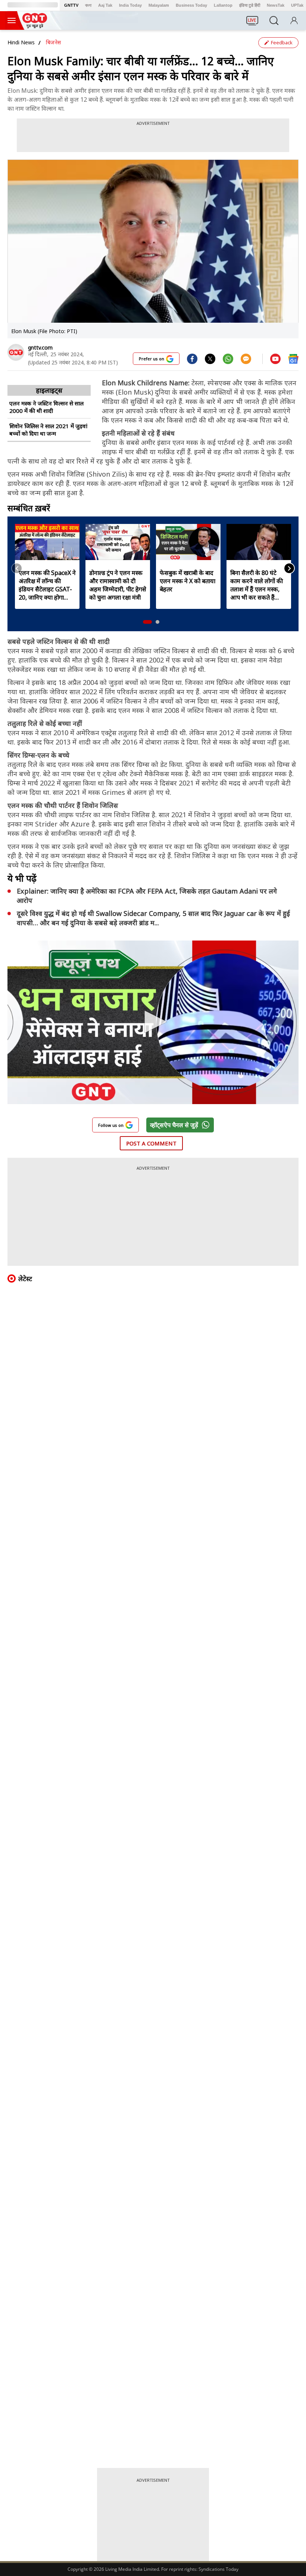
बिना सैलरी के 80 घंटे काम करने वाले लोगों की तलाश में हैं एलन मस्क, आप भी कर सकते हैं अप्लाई (257, 585)
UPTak (297, 5)
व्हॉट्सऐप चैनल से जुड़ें (174, 1125)
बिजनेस (53, 42)
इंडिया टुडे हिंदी (250, 5)
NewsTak (276, 5)
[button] (147, 622)
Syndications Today (218, 2569)
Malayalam (159, 5)
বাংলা (88, 5)
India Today (130, 5)
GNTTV (71, 5)
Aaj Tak (105, 5)
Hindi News (21, 42)
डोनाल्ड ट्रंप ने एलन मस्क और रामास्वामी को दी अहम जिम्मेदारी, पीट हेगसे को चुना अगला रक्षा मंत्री (118, 585)
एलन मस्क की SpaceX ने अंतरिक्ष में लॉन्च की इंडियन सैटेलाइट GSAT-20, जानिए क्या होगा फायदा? (47, 585)
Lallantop (223, 5)
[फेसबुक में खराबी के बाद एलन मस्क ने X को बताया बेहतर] (188, 542)
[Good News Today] (35, 26)
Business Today (191, 5)
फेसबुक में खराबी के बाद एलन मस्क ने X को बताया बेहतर (188, 581)
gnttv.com (40, 347)
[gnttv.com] (16, 352)
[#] (210, 358)
